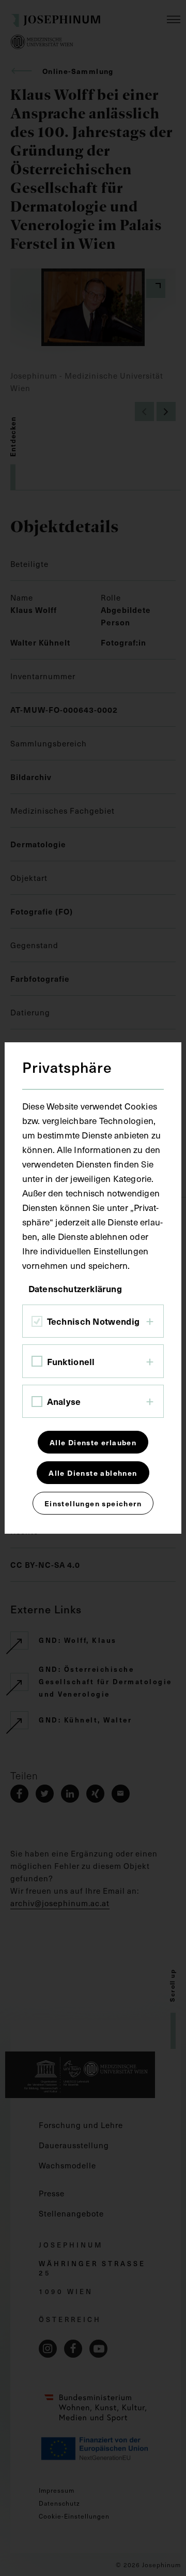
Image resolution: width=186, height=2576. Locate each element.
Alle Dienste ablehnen (93, 1473)
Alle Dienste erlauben (93, 1442)
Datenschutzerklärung (75, 1289)
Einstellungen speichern (93, 1503)
